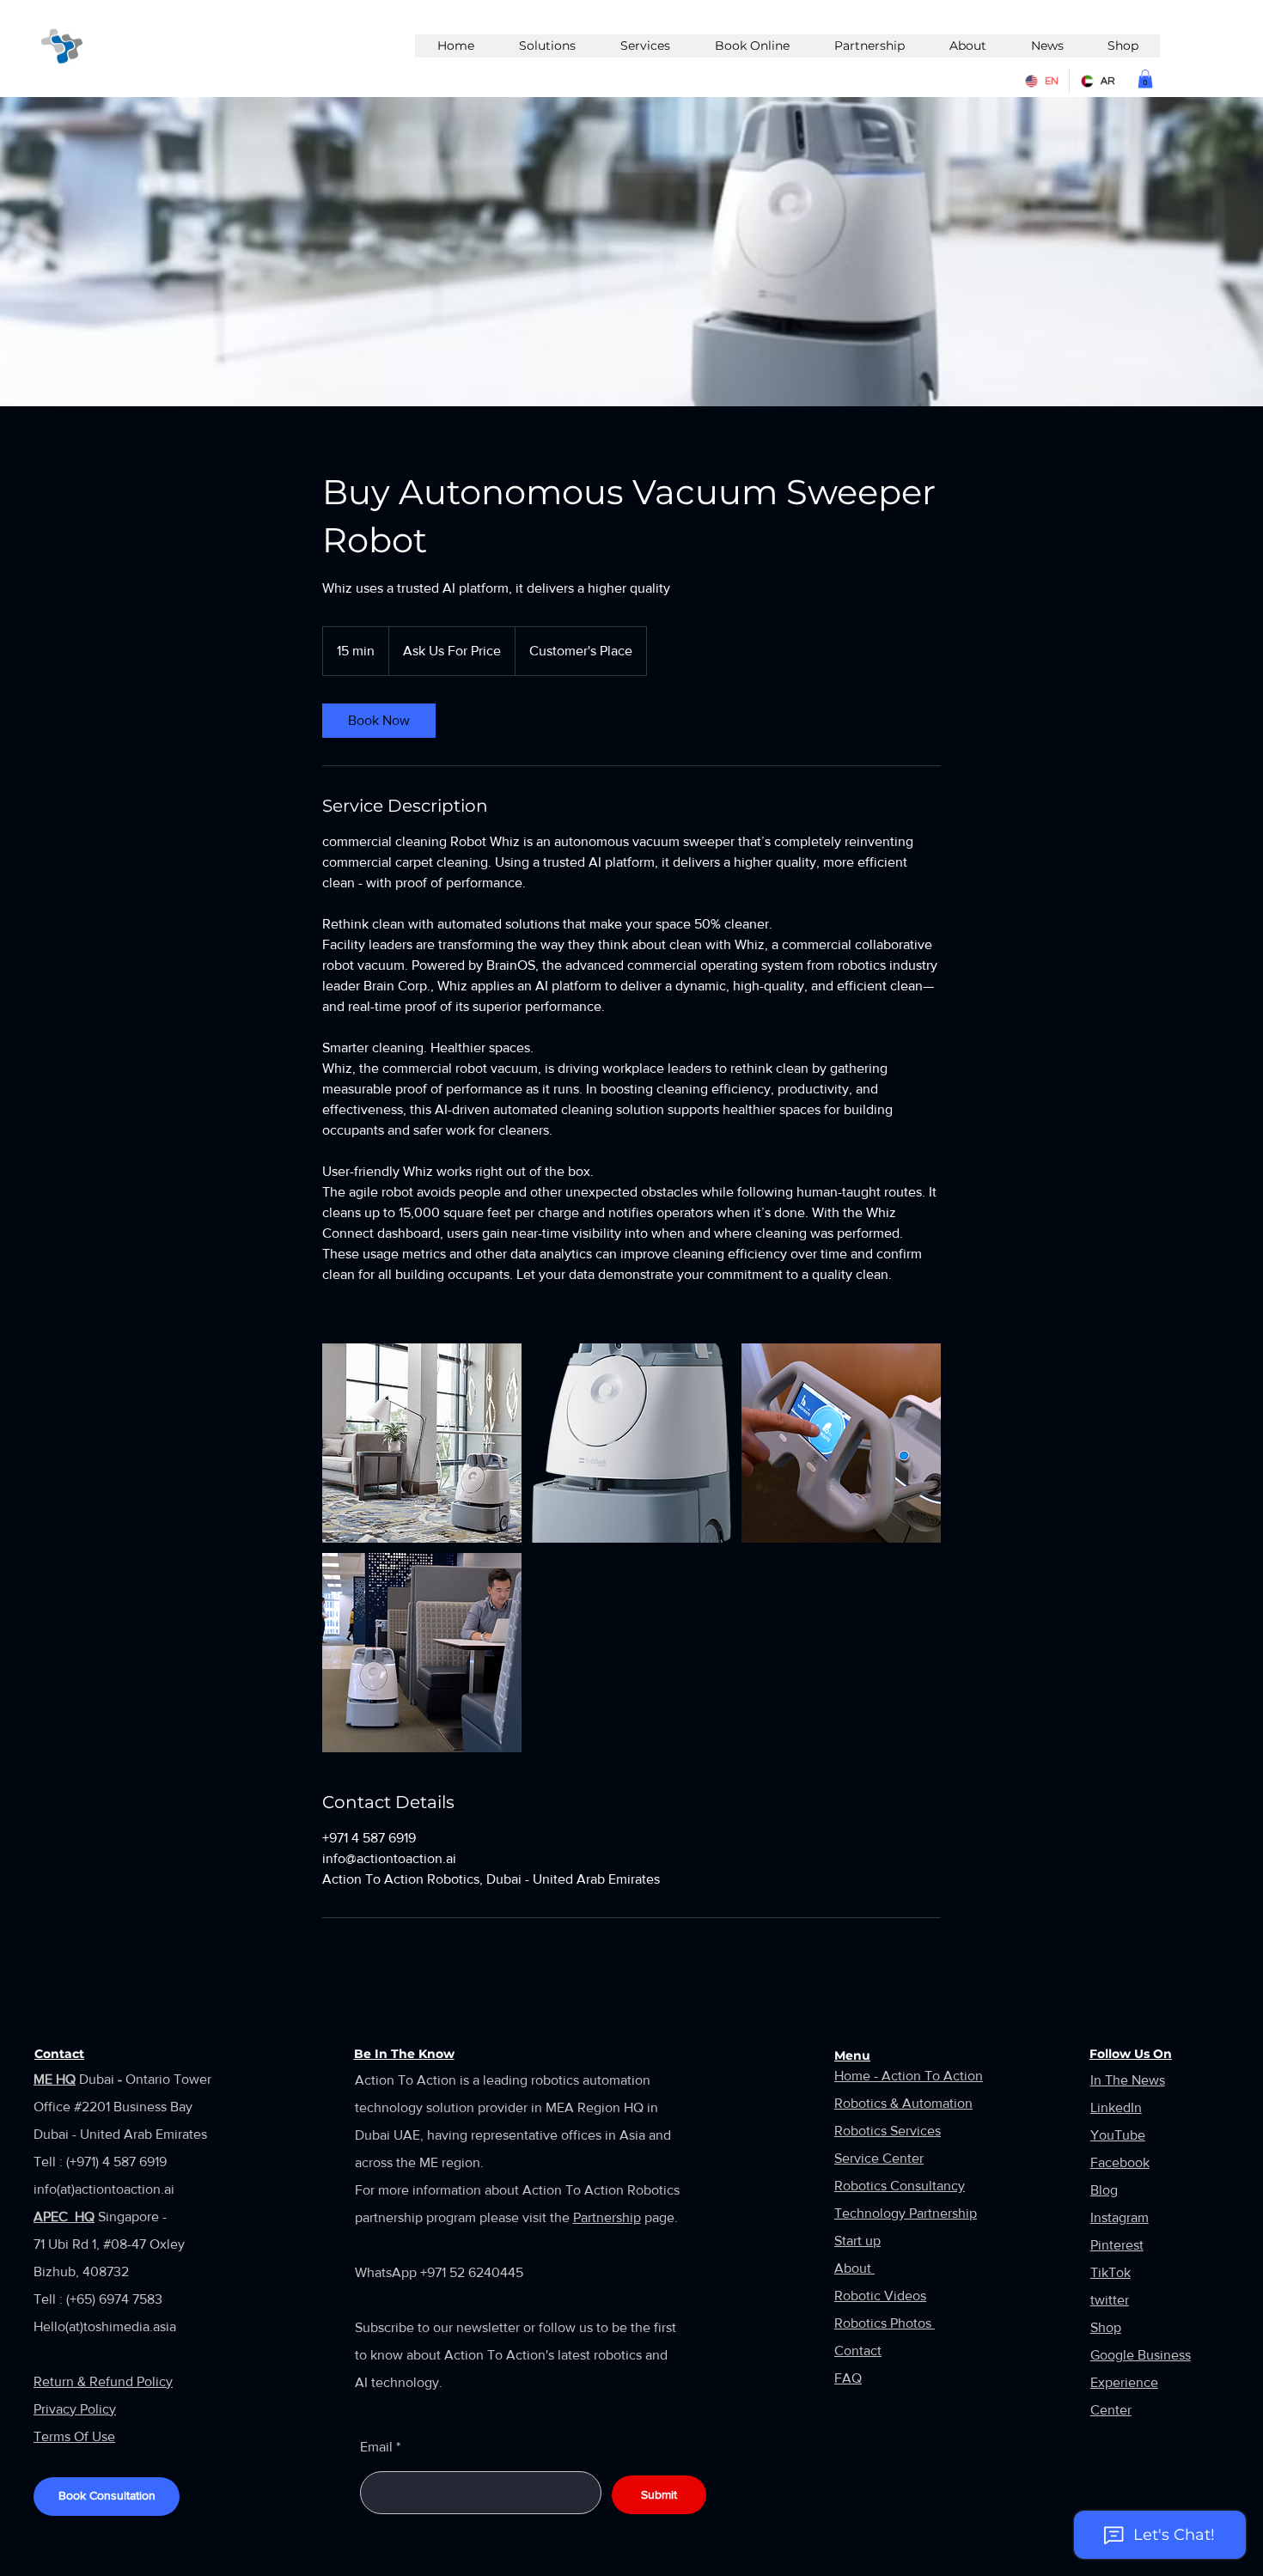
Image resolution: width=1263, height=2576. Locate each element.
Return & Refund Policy (103, 2381)
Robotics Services (888, 2131)
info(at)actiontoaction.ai (104, 2189)
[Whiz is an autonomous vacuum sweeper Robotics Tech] (422, 1443)
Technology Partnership (906, 2213)
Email (376, 2447)
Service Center (879, 2158)
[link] (379, 721)
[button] (1145, 79)
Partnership (607, 2217)
